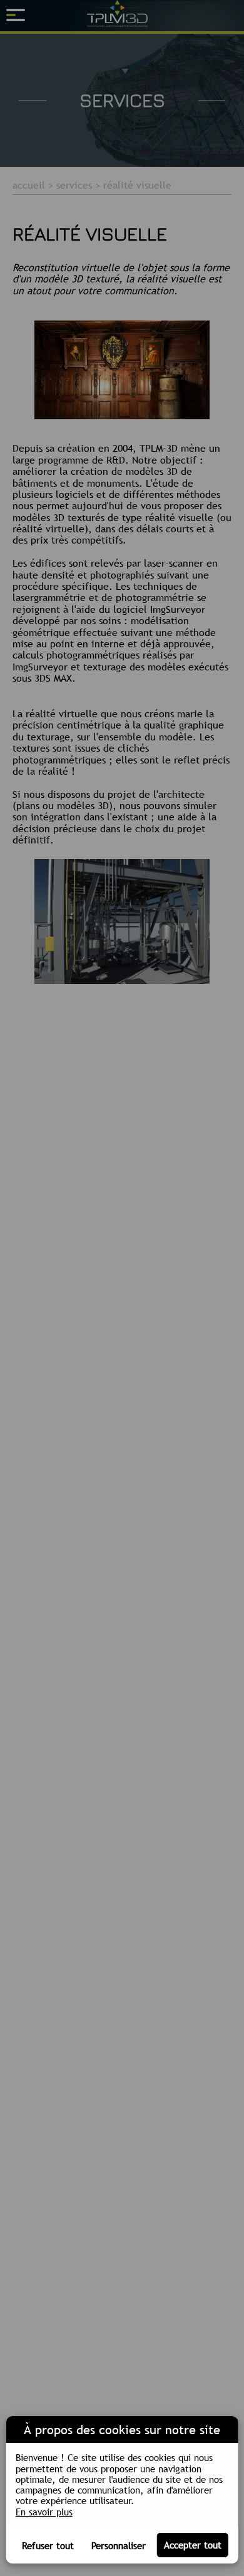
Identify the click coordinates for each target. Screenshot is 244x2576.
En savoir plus (44, 2512)
